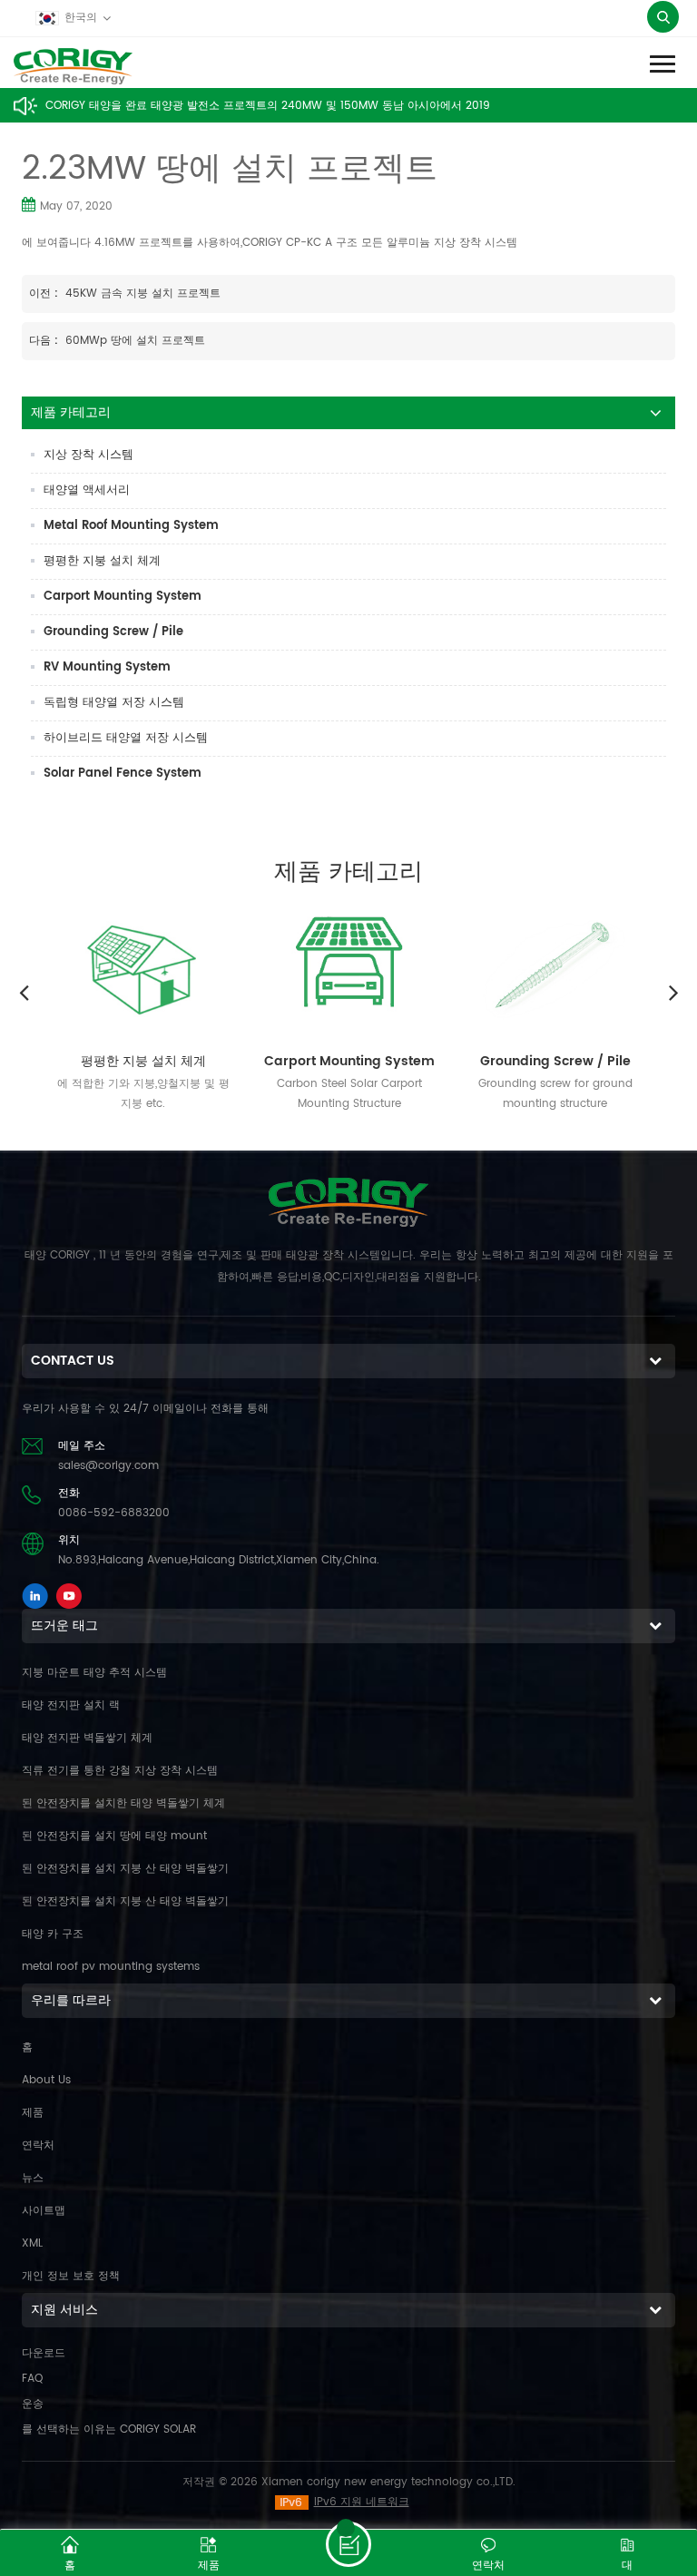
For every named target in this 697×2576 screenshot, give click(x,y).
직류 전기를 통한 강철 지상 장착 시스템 (120, 1771)
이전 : (45, 294)
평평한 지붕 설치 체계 (102, 561)
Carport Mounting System (123, 597)
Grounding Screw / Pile (113, 632)
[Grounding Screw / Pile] (555, 966)
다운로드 (44, 2353)
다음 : (45, 341)
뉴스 (33, 2178)
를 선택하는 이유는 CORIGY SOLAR (109, 2429)
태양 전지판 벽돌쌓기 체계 (87, 1738)
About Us (46, 2080)
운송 (33, 2404)
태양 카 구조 (53, 1934)
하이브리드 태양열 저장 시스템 (126, 738)
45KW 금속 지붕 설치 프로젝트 (143, 294)
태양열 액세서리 (87, 490)
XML (32, 2243)
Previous (24, 992)
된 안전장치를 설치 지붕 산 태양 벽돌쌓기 (125, 1869)
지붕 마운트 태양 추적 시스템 (94, 1673)
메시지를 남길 (348, 2544)
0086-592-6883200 (114, 1513)
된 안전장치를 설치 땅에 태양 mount (114, 1836)
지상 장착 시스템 (88, 455)
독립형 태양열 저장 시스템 (114, 703)
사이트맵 (44, 2211)
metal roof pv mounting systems (111, 1967)
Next (673, 992)
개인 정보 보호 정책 (71, 2276)
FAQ (32, 2379)
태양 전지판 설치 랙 (71, 1705)
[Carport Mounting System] (349, 966)
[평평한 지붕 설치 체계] (143, 966)
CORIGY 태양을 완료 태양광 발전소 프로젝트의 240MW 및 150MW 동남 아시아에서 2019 (268, 106)
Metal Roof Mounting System (131, 526)
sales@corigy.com (108, 1466)
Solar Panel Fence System (123, 774)
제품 (33, 2113)
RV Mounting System (107, 667)
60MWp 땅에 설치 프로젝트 (135, 341)
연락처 (38, 2145)
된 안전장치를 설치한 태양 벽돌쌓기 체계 (123, 1803)
